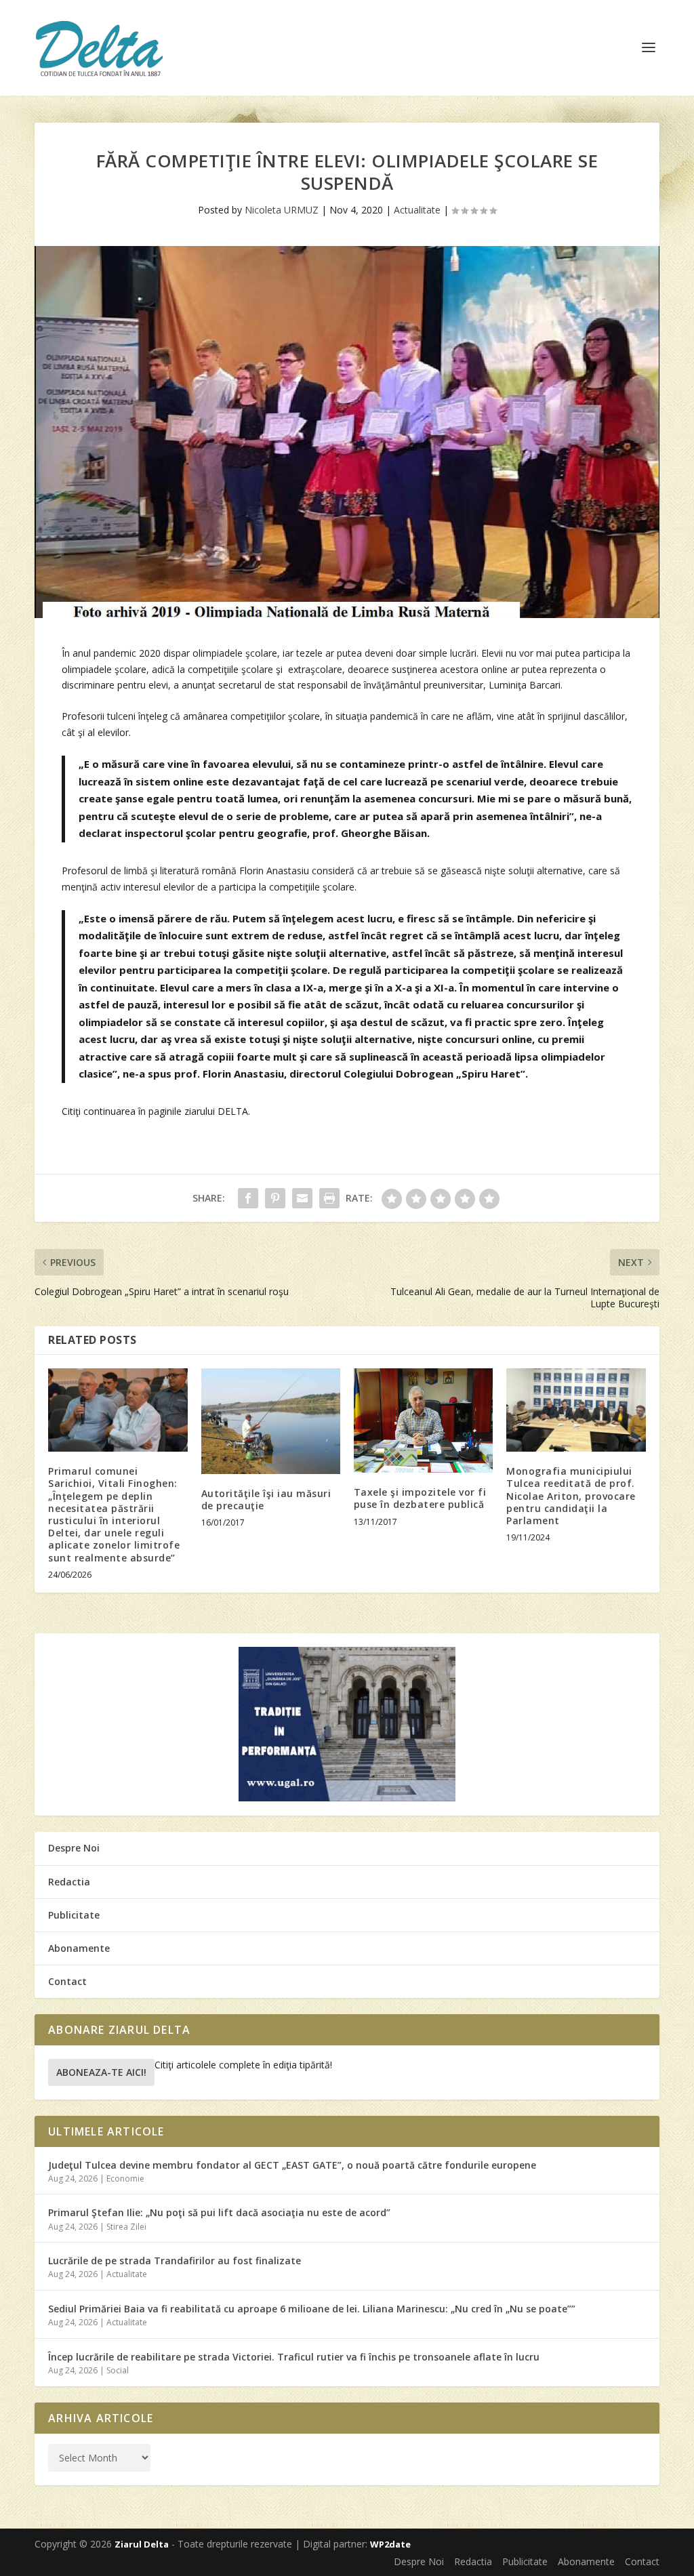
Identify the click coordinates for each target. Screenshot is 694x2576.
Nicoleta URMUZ (282, 210)
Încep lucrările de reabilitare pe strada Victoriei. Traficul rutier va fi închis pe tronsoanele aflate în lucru (294, 2357)
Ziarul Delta (142, 2544)
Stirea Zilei (126, 2227)
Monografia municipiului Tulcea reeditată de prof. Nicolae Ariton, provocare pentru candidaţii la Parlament (571, 1496)
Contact (67, 1981)
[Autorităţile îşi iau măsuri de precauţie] (271, 1421)
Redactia (69, 1882)
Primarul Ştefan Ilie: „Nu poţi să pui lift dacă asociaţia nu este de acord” (219, 2212)
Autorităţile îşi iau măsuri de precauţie (266, 1499)
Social (118, 2370)
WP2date (390, 2544)
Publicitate (74, 1915)
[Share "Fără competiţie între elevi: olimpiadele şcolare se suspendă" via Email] (302, 1198)
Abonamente (79, 1948)
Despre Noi (74, 1848)
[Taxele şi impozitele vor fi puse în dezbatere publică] (423, 1420)
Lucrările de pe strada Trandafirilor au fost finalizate (175, 2261)
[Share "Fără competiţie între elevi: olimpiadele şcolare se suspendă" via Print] (329, 1198)
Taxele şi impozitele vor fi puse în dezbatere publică (420, 1498)
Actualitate (417, 210)
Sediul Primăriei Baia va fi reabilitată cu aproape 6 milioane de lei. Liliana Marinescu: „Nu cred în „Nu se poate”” (312, 2309)
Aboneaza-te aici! (101, 2072)
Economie (125, 2179)
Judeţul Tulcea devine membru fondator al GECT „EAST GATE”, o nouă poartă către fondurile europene (292, 2165)
